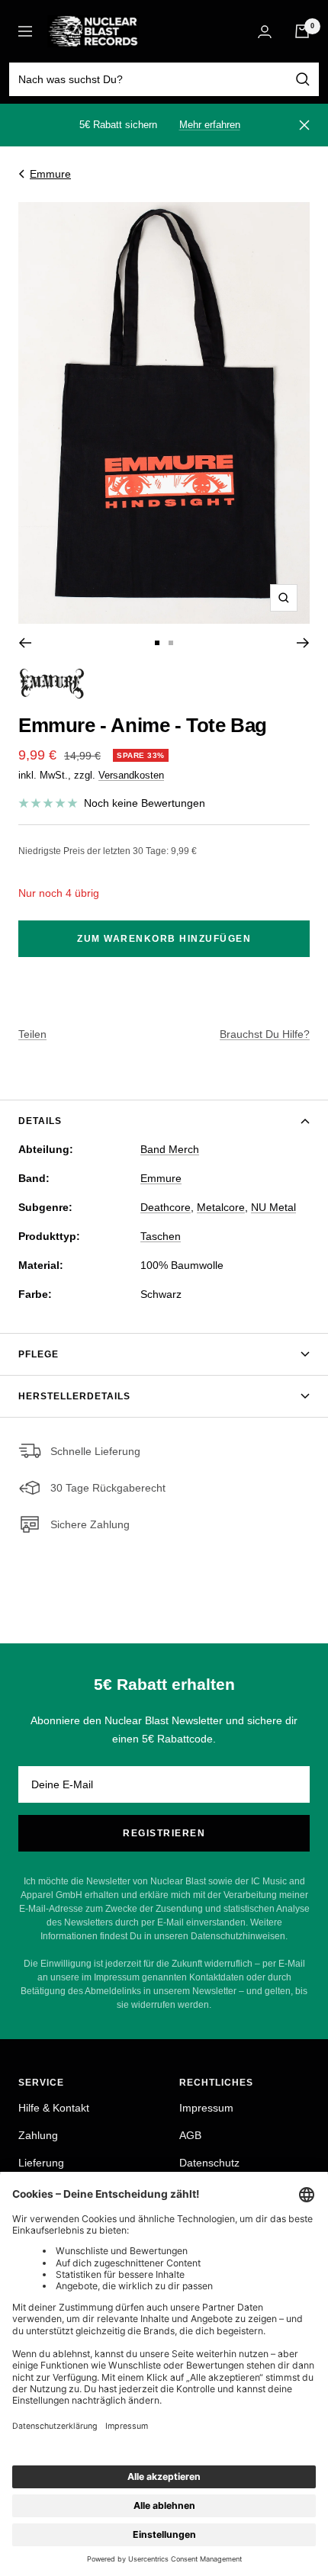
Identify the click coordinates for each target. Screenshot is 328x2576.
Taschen (161, 1236)
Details (40, 1121)
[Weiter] (303, 643)
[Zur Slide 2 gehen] (171, 643)
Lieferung (41, 2163)
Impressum (206, 2108)
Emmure (50, 174)
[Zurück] (25, 643)
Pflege (39, 1354)
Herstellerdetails (74, 1396)
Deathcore (166, 1207)
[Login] (265, 32)
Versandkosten (131, 775)
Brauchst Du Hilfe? (265, 1034)
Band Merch (170, 1149)
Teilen (32, 1034)
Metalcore (221, 1207)
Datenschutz (209, 2163)
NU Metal (273, 1207)
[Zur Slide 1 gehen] (157, 643)
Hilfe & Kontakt (54, 2108)
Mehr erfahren (210, 125)
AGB (190, 2135)
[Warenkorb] (302, 31)
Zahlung (38, 2135)
